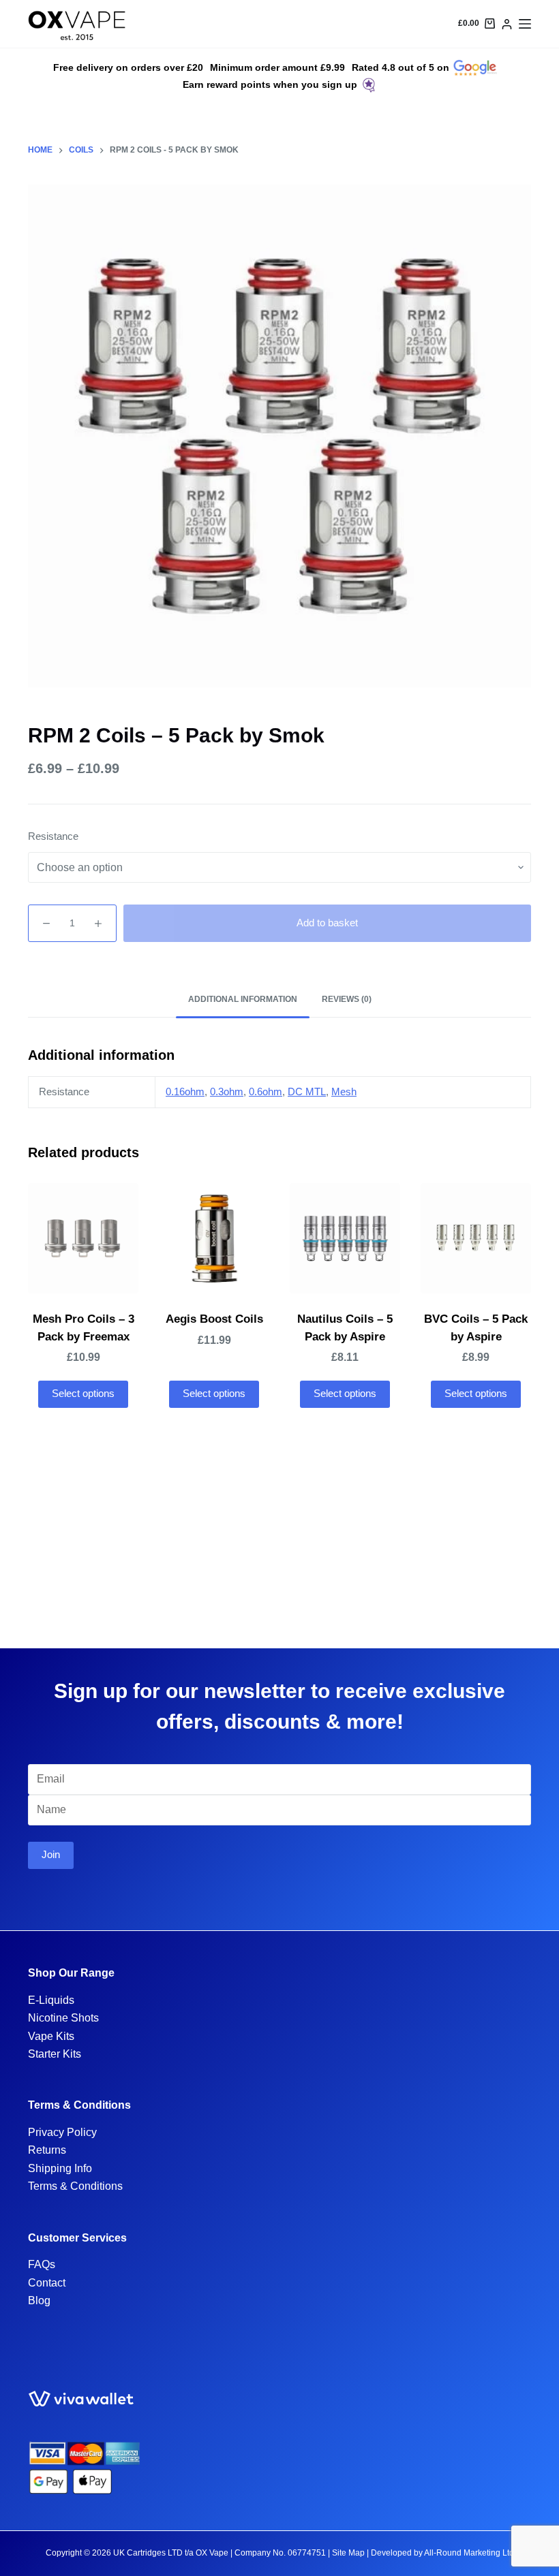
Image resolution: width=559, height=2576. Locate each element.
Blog (39, 2300)
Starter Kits (55, 2054)
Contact (47, 2283)
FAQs (42, 2264)
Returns (47, 2150)
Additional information (243, 999)
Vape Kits (51, 2036)
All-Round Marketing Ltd (469, 2553)
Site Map (348, 2553)
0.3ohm (227, 1091)
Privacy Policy (62, 2132)
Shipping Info (60, 2168)
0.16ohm (185, 1091)
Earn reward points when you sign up (270, 84)
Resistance (53, 836)
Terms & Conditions (75, 2186)
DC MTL (307, 1091)
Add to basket (327, 923)
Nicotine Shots (63, 2018)
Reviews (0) (347, 999)
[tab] (243, 1000)
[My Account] (507, 24)
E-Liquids (51, 2000)
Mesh (344, 1091)
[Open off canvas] (525, 24)
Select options (83, 1393)
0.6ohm (266, 1091)
